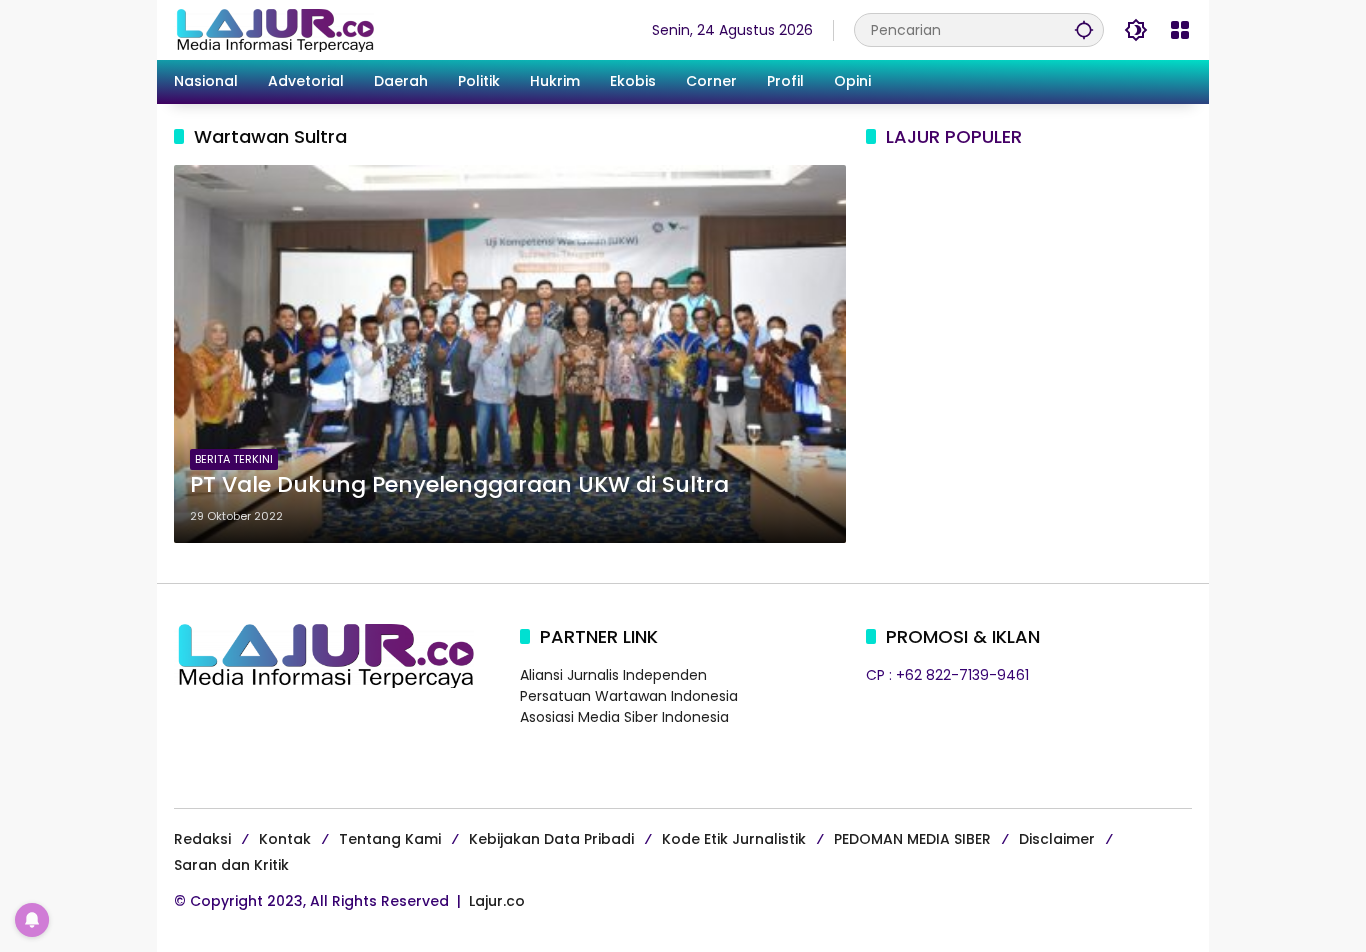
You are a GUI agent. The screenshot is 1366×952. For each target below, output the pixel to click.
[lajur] (274, 29)
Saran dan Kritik (231, 865)
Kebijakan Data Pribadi (551, 839)
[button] (1084, 29)
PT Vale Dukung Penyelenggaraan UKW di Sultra (459, 485)
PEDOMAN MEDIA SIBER (912, 839)
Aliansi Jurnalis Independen (613, 675)
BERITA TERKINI (234, 459)
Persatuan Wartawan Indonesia (629, 696)
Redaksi (202, 839)
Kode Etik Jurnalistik (734, 839)
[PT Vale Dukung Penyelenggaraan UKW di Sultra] (510, 354)
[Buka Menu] (1180, 30)
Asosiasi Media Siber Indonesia (624, 717)
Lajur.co (497, 901)
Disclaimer (1057, 839)
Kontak (285, 839)
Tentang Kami (390, 839)
